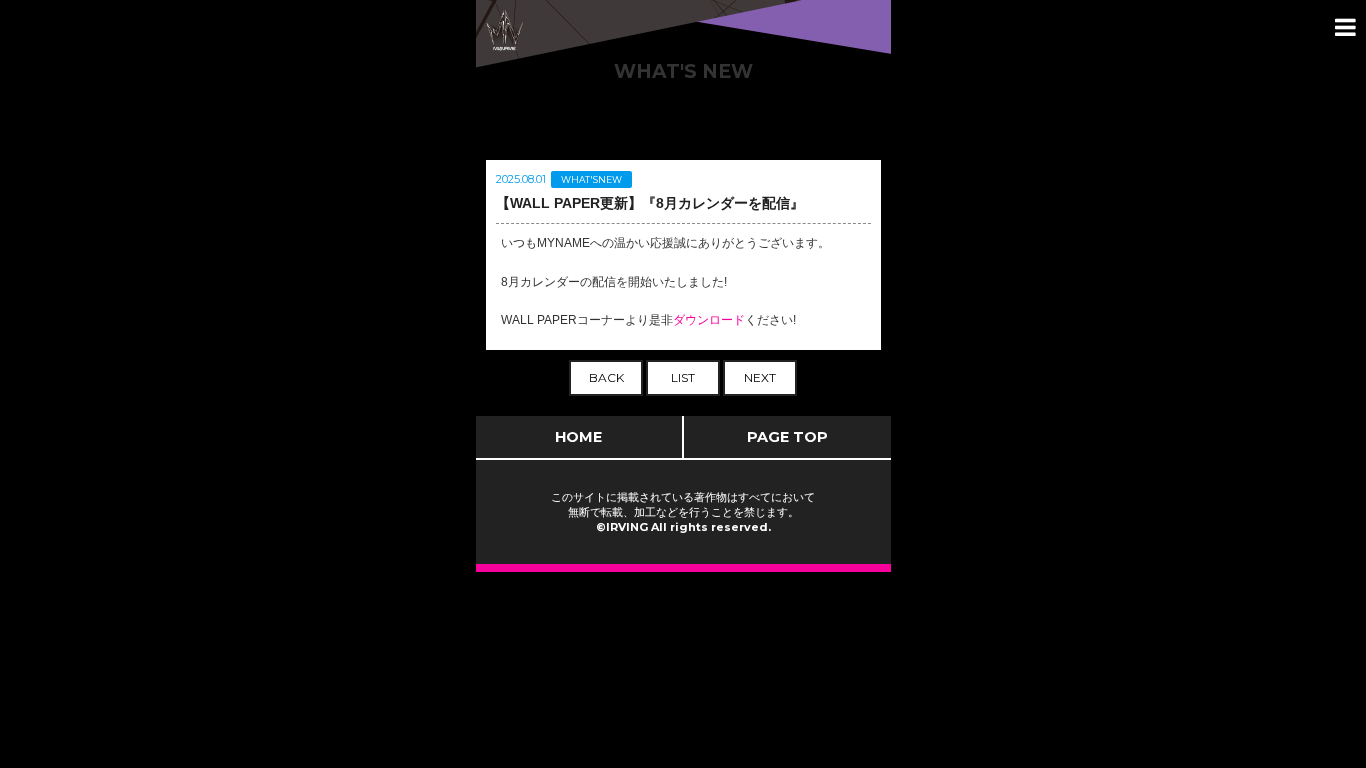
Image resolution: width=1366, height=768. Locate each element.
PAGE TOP (787, 437)
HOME (578, 437)
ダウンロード (709, 320)
